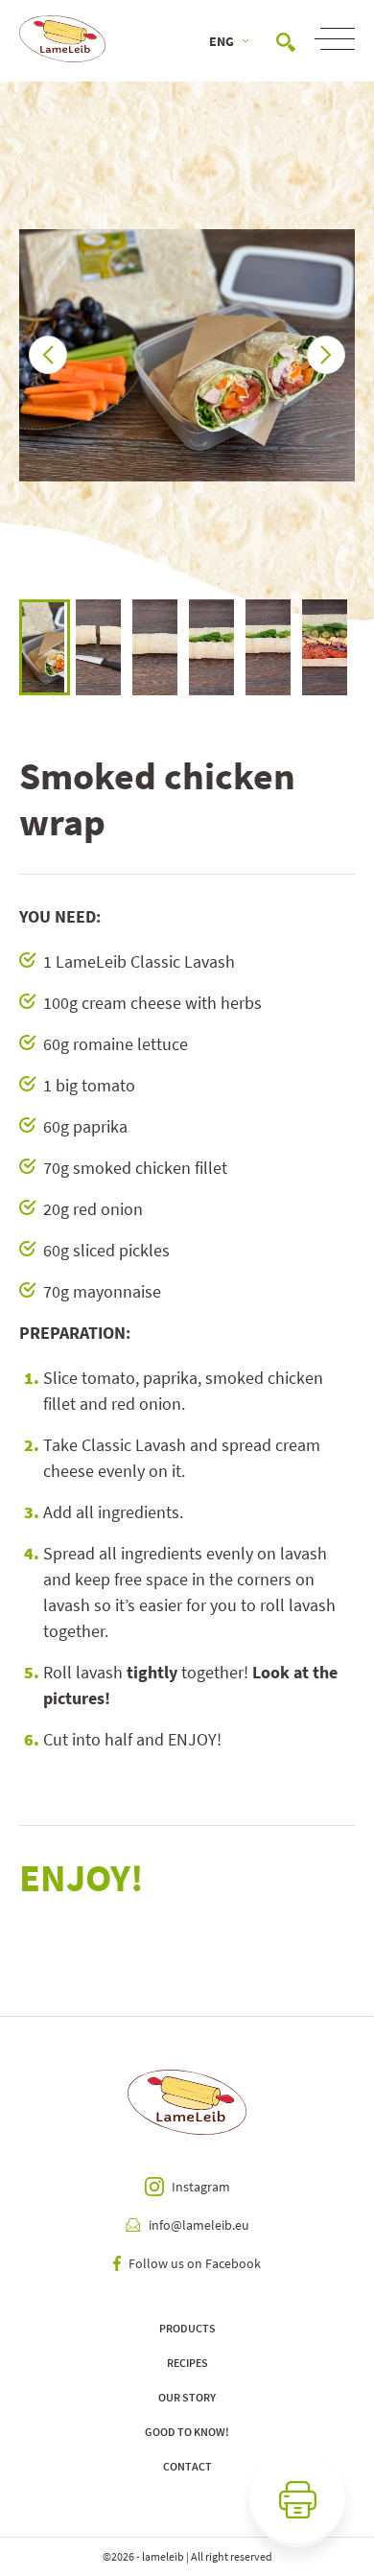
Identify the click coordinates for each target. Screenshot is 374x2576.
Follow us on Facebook (195, 2263)
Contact (187, 2466)
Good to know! (187, 2432)
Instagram (201, 2187)
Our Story (187, 2397)
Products (187, 2328)
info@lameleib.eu (199, 2225)
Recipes (187, 2363)
